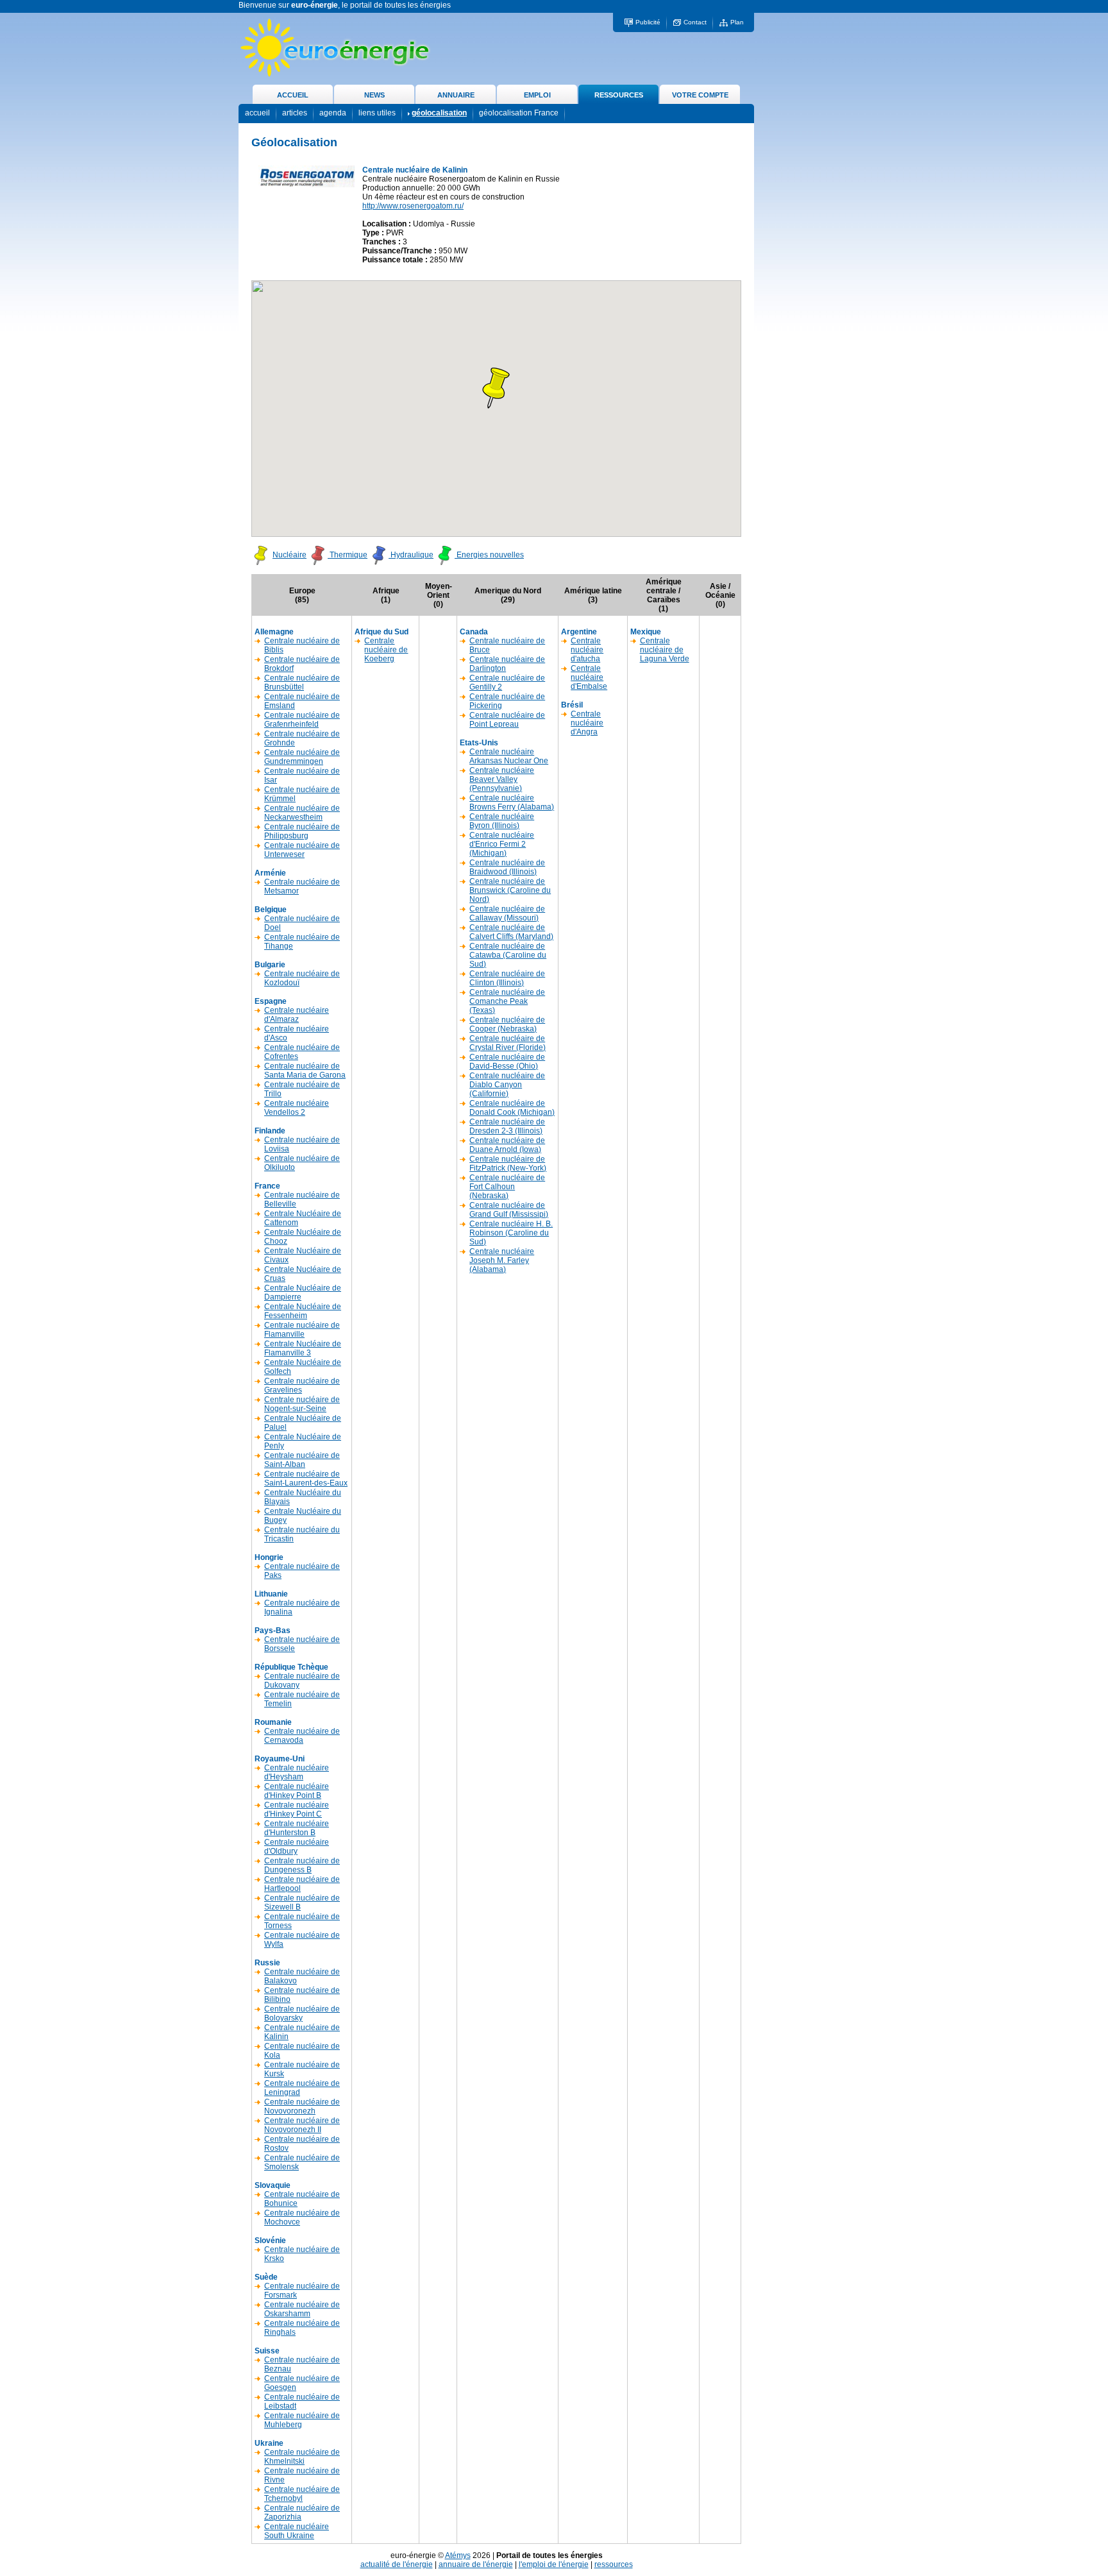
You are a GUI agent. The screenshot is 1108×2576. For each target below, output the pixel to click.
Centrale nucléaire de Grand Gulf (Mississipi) (509, 1210)
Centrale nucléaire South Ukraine (297, 2531)
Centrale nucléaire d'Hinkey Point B (297, 1791)
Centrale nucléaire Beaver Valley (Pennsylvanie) (502, 779)
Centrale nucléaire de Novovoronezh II (302, 2125)
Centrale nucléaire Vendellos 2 (297, 1108)
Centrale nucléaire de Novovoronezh (302, 2106)
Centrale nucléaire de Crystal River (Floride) (508, 1043)
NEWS (374, 95)
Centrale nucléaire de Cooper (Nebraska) (507, 1024)
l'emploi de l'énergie (554, 2564)
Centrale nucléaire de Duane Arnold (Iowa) (507, 1145)
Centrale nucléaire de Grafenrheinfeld (302, 720)
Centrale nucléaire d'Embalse (589, 677)
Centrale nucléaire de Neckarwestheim (302, 813)
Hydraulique (411, 555)
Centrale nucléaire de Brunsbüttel (302, 682)
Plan (737, 22)
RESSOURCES (619, 95)
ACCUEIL (293, 95)
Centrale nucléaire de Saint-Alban (302, 1460)
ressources (614, 2564)
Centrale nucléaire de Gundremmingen (302, 757)
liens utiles (377, 113)
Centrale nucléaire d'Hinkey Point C (297, 1809)
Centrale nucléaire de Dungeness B (302, 1865)
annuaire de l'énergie (476, 2564)
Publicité (648, 22)
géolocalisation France (519, 113)
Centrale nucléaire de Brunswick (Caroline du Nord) (510, 890)
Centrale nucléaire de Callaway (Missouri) (507, 913)
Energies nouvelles (489, 555)
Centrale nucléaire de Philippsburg (302, 831)
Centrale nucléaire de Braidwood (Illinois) (507, 867)
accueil (257, 113)
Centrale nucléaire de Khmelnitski (302, 2457)
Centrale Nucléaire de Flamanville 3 (303, 1348)
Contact (695, 22)
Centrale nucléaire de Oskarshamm (302, 2309)
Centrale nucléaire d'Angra (587, 723)
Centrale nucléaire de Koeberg (386, 650)
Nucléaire (290, 555)
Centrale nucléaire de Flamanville (302, 1330)
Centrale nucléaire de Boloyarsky (302, 2013)
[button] (496, 388)
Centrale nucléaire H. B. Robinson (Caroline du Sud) (511, 1233)
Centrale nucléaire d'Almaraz (297, 1015)
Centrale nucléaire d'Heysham (297, 1772)
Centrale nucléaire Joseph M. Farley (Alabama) (502, 1260)
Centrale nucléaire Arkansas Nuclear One (509, 756)
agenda (333, 113)
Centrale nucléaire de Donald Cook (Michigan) (512, 1108)
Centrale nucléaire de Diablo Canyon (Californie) (507, 1085)
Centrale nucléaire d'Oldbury (297, 1847)
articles (295, 113)
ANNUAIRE (456, 95)
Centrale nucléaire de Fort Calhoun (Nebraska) (507, 1187)
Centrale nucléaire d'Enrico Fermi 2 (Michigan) (502, 844)
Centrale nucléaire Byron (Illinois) (502, 821)
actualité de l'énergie (397, 2564)
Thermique (348, 555)
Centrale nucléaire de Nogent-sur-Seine (302, 1404)
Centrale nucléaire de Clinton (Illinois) (507, 978)
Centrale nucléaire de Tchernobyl (302, 2494)
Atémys (458, 2555)
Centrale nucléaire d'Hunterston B (297, 1828)
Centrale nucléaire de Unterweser (302, 850)
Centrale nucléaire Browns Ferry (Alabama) (512, 802)
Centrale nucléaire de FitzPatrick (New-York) (508, 1164)
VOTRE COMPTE (700, 95)
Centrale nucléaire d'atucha (587, 650)
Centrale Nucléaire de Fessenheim (303, 1311)
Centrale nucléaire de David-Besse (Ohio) (507, 1062)
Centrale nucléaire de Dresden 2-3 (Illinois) (507, 1126)
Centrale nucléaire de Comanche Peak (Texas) (507, 1001)
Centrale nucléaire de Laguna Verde (665, 650)
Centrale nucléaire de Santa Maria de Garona (305, 1071)
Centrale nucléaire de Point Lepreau (507, 720)
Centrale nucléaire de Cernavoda (302, 1736)
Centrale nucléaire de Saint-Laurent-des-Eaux (306, 1479)
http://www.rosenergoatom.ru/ (413, 206)
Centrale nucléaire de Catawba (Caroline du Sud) (508, 955)
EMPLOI (537, 95)
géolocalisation (439, 113)
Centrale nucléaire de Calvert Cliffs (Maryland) (511, 932)
